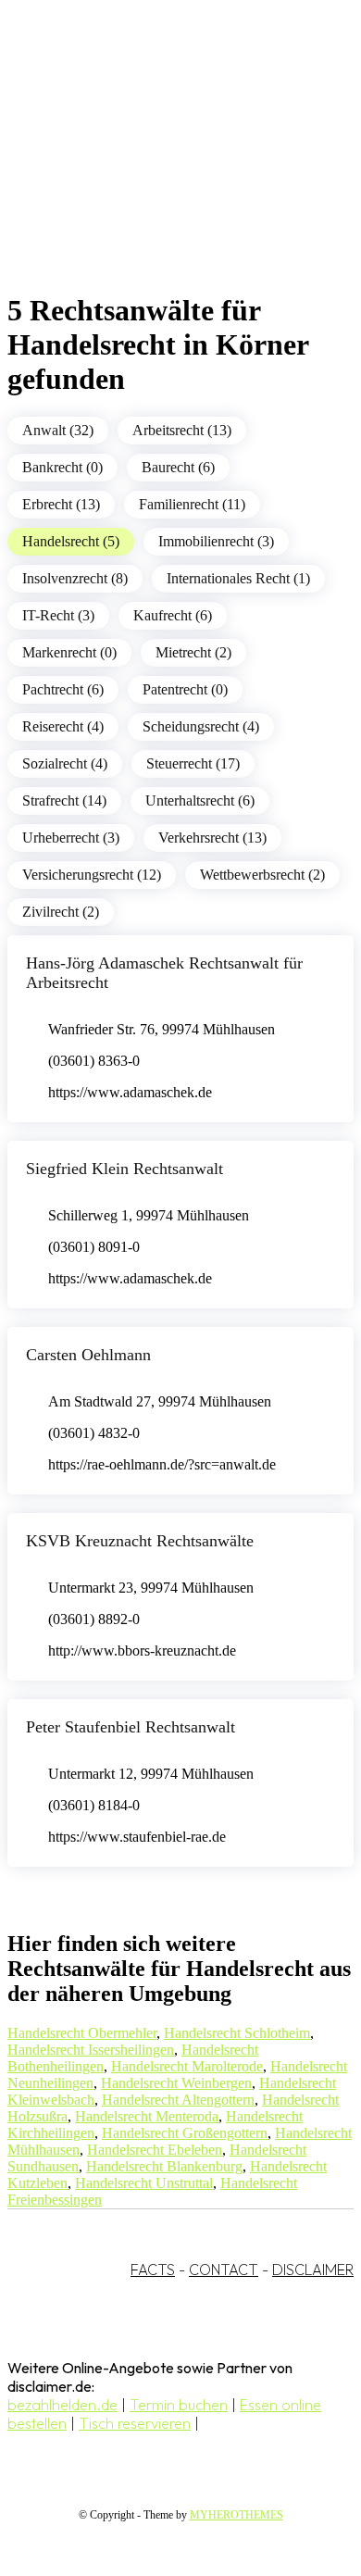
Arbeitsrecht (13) (182, 430)
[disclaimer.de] (162, 168)
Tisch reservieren (135, 2423)
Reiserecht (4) (63, 726)
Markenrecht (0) (69, 652)
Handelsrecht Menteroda (147, 2116)
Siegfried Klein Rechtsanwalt (124, 1169)
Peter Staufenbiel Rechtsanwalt (131, 1727)
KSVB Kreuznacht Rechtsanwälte (140, 1541)
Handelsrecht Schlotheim (237, 2033)
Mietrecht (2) (193, 652)
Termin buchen (179, 2405)
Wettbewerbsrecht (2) (262, 875)
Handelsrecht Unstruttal (144, 2183)
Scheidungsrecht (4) (201, 726)
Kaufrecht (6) (173, 615)
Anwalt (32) (58, 430)
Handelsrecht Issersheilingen (91, 2050)
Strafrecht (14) (64, 800)
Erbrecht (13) (61, 504)
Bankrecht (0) (62, 467)
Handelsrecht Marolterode (187, 2066)
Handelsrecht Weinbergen (176, 2083)
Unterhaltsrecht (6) (200, 800)
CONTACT (224, 2270)
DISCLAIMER (313, 2270)
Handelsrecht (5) (71, 541)
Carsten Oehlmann (88, 1355)
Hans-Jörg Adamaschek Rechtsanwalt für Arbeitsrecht (164, 973)
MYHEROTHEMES (237, 2515)
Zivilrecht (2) (61, 912)
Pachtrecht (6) (63, 689)
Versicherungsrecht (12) (92, 875)
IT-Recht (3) (58, 615)
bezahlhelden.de (62, 2405)
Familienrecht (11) (192, 504)
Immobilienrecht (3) (216, 541)
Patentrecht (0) (185, 689)
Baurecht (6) (178, 467)
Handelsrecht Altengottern (178, 2100)
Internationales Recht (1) (238, 578)
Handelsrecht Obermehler (82, 2033)
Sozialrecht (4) (65, 763)
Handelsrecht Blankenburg (164, 2166)
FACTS (153, 2270)
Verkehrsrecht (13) (212, 838)
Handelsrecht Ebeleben (155, 2150)
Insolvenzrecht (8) (75, 578)
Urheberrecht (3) (71, 838)
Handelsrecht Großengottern (185, 2133)
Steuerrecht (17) (193, 763)
